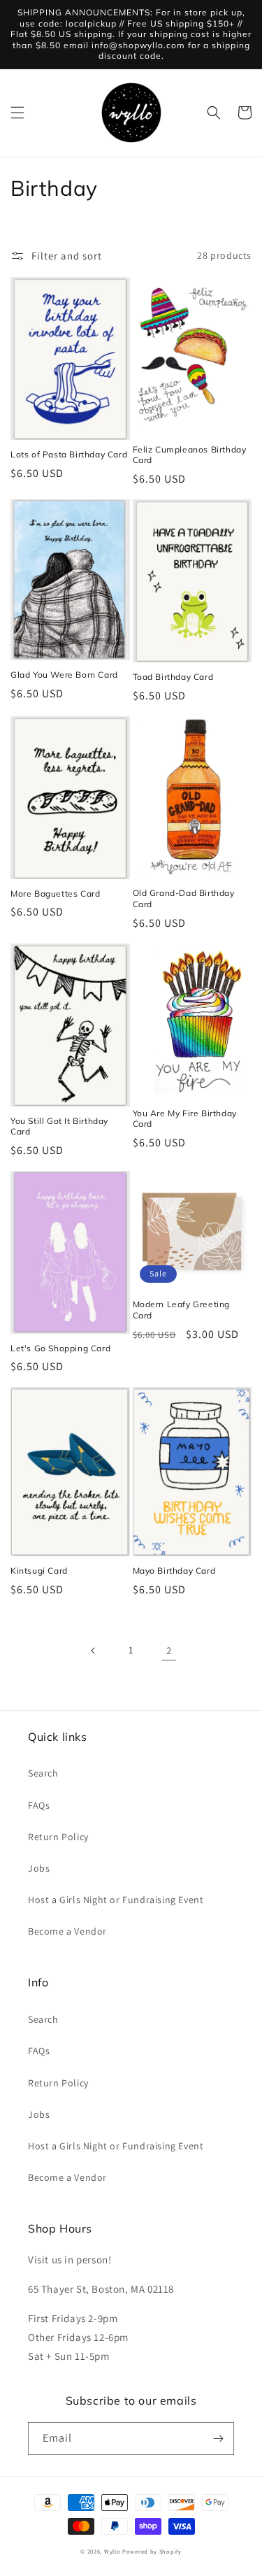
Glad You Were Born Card (64, 675)
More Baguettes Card (55, 894)
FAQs (39, 1805)
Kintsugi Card (39, 1571)
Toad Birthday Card (173, 677)
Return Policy (58, 1837)
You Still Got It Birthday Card (59, 1126)
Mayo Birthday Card (174, 1571)
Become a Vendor (67, 1931)
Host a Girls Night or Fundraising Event (116, 1900)
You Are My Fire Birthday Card (185, 1119)
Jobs (39, 1868)
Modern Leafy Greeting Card (182, 1310)
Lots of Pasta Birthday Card (69, 454)
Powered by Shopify (152, 2551)
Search (43, 1773)
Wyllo (112, 2551)
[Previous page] (94, 1651)
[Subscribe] (218, 2439)
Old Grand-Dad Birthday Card (184, 898)
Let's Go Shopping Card (60, 1348)
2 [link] (169, 1650)
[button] (17, 113)
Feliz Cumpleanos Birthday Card (190, 455)
